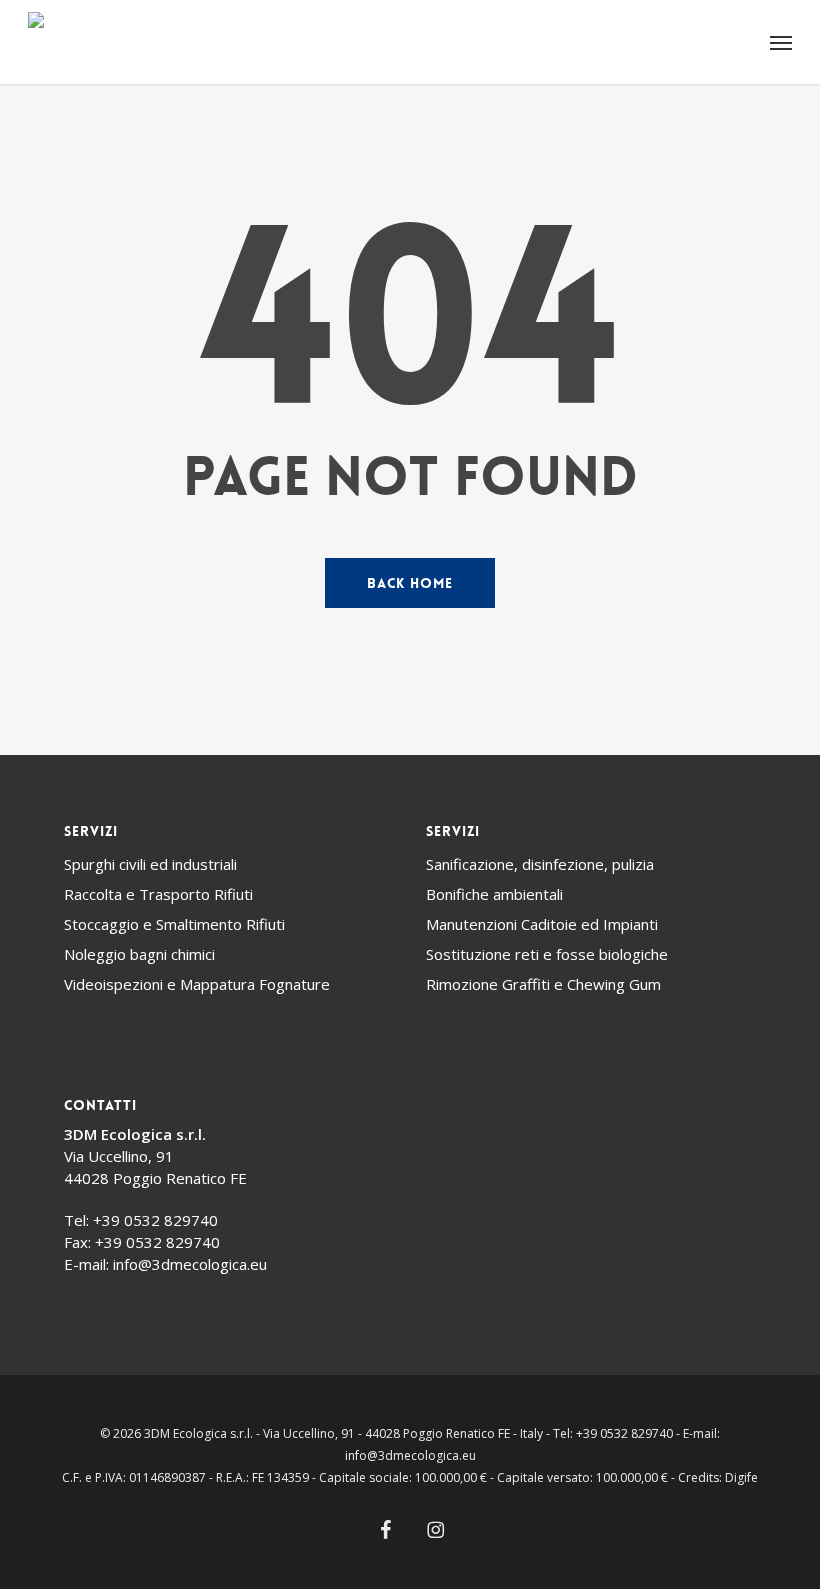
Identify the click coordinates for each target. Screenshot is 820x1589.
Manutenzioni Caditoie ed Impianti (542, 924)
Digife (741, 1477)
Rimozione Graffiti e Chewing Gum (543, 984)
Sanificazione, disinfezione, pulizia (540, 864)
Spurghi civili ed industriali (150, 864)
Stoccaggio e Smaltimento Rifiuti (174, 924)
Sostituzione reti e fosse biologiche (547, 954)
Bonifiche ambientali (494, 894)
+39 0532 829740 (155, 1220)
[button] (781, 42)
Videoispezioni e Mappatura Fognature (197, 984)
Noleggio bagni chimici (139, 954)
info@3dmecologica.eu (190, 1264)
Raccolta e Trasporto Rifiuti (158, 894)
